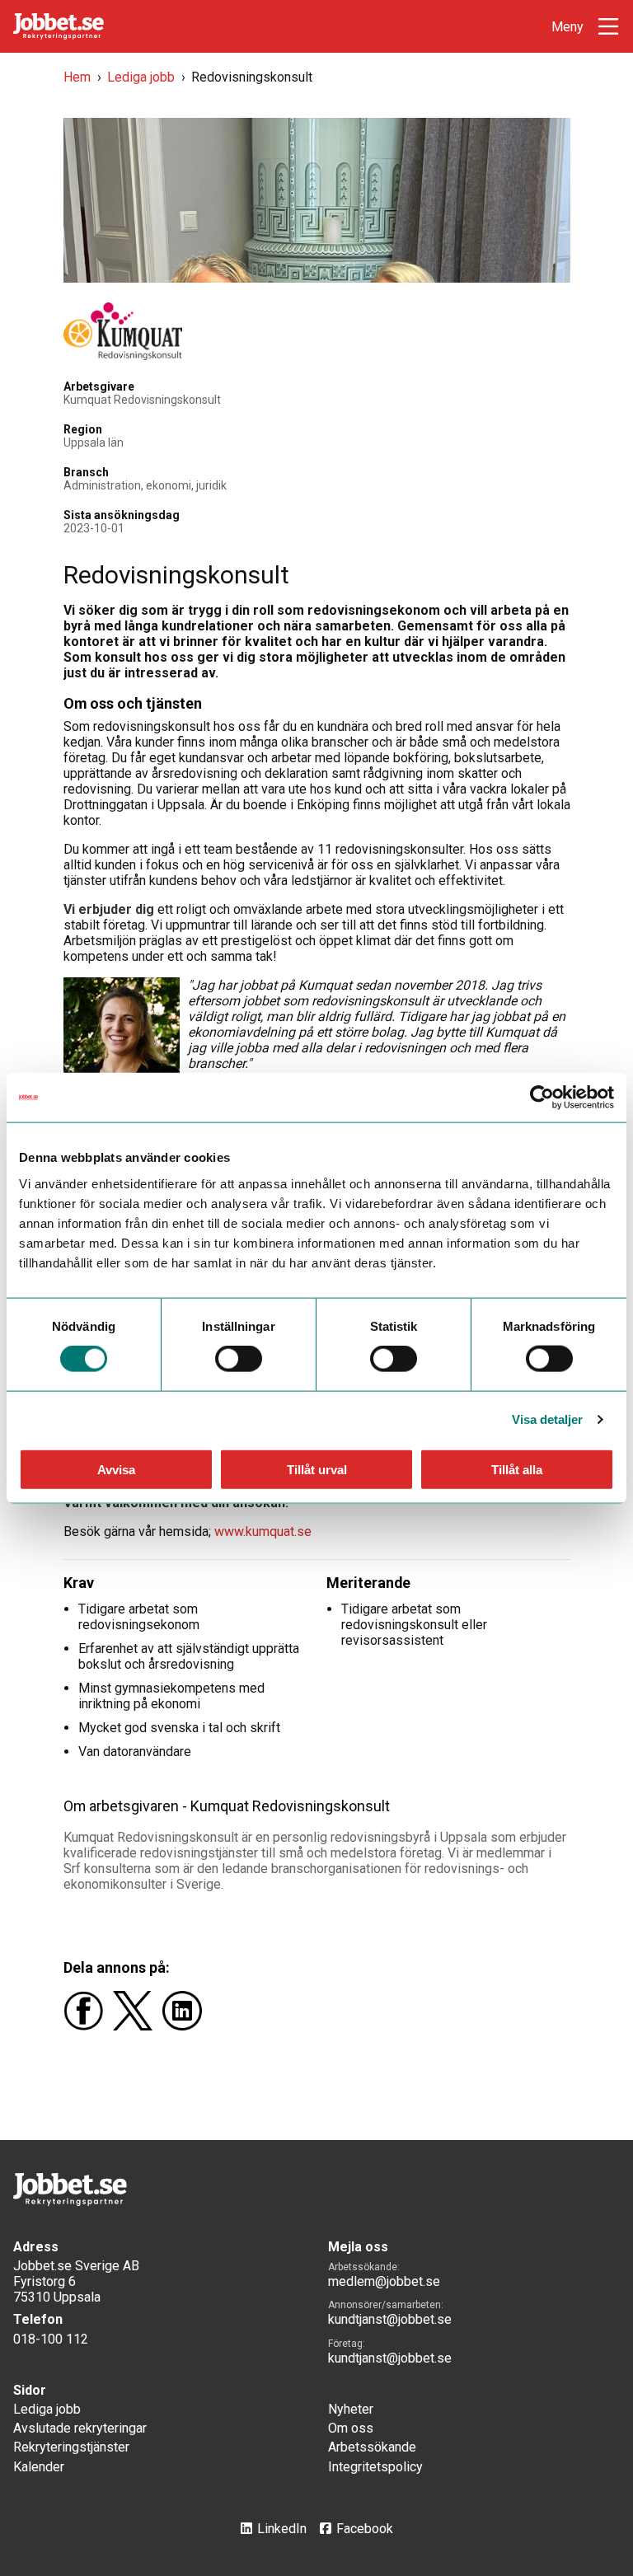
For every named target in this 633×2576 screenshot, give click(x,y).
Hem (77, 77)
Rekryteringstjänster (71, 2447)
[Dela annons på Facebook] (88, 2026)
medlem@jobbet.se (384, 2281)
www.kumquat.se (263, 1532)
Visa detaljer (547, 1419)
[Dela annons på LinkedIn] (185, 2026)
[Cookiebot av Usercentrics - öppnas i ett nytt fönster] (542, 1098)
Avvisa (116, 1469)
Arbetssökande (372, 2447)
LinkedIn (282, 2529)
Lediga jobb (141, 77)
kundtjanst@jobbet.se (390, 2319)
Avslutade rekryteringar (80, 2428)
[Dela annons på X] (138, 2026)
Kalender (39, 2467)
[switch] (239, 1359)
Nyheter (351, 2409)
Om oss (351, 2428)
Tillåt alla (517, 1469)
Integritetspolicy (375, 2467)
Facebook (365, 2529)
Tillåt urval (317, 1469)
